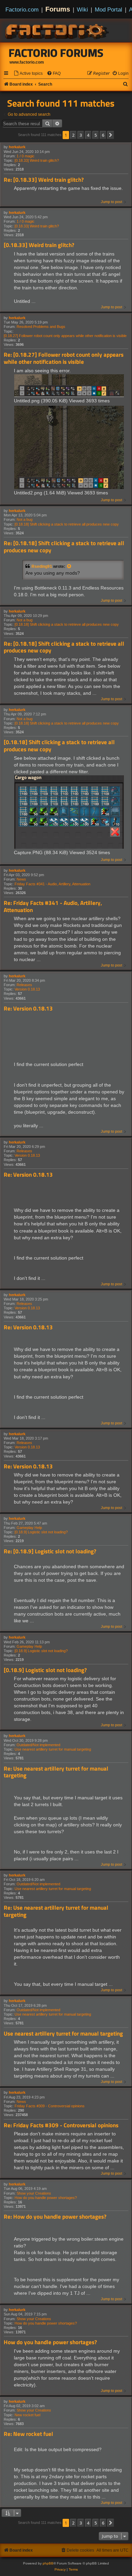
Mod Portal (108, 9)
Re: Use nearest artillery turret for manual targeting (56, 1772)
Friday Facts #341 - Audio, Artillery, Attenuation (52, 884)
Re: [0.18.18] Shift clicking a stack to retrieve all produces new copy (64, 547)
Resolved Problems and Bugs (41, 327)
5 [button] (96, 135)
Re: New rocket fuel (28, 2434)
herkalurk (17, 147)
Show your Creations (34, 2193)
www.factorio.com (27, 62)
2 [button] (73, 135)
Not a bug (25, 519)
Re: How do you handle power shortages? (55, 2217)
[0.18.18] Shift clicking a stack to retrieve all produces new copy (67, 524)
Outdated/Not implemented (38, 1745)
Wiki (82, 9)
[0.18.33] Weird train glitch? (37, 160)
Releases (24, 985)
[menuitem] (28, 74)
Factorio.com (22, 9)
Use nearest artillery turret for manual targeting (53, 1749)
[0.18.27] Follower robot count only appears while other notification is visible (65, 336)
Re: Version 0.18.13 (28, 1009)
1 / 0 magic (26, 156)
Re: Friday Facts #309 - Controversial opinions (61, 2125)
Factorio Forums (56, 53)
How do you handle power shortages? (46, 2198)
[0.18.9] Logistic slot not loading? (41, 1532)
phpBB (48, 2563)
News (21, 879)
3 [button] (81, 135)
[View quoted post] (69, 567)
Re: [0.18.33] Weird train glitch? (44, 180)
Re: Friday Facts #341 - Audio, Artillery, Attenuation (53, 906)
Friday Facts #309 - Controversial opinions (50, 2106)
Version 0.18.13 (27, 989)
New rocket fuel (27, 2415)
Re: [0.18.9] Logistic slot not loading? (50, 1551)
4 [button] (88, 135)
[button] (111, 135)
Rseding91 (42, 567)
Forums (58, 9)
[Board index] (58, 30)
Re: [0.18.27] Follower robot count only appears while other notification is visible (64, 358)
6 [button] (103, 135)
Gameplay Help (29, 1528)
